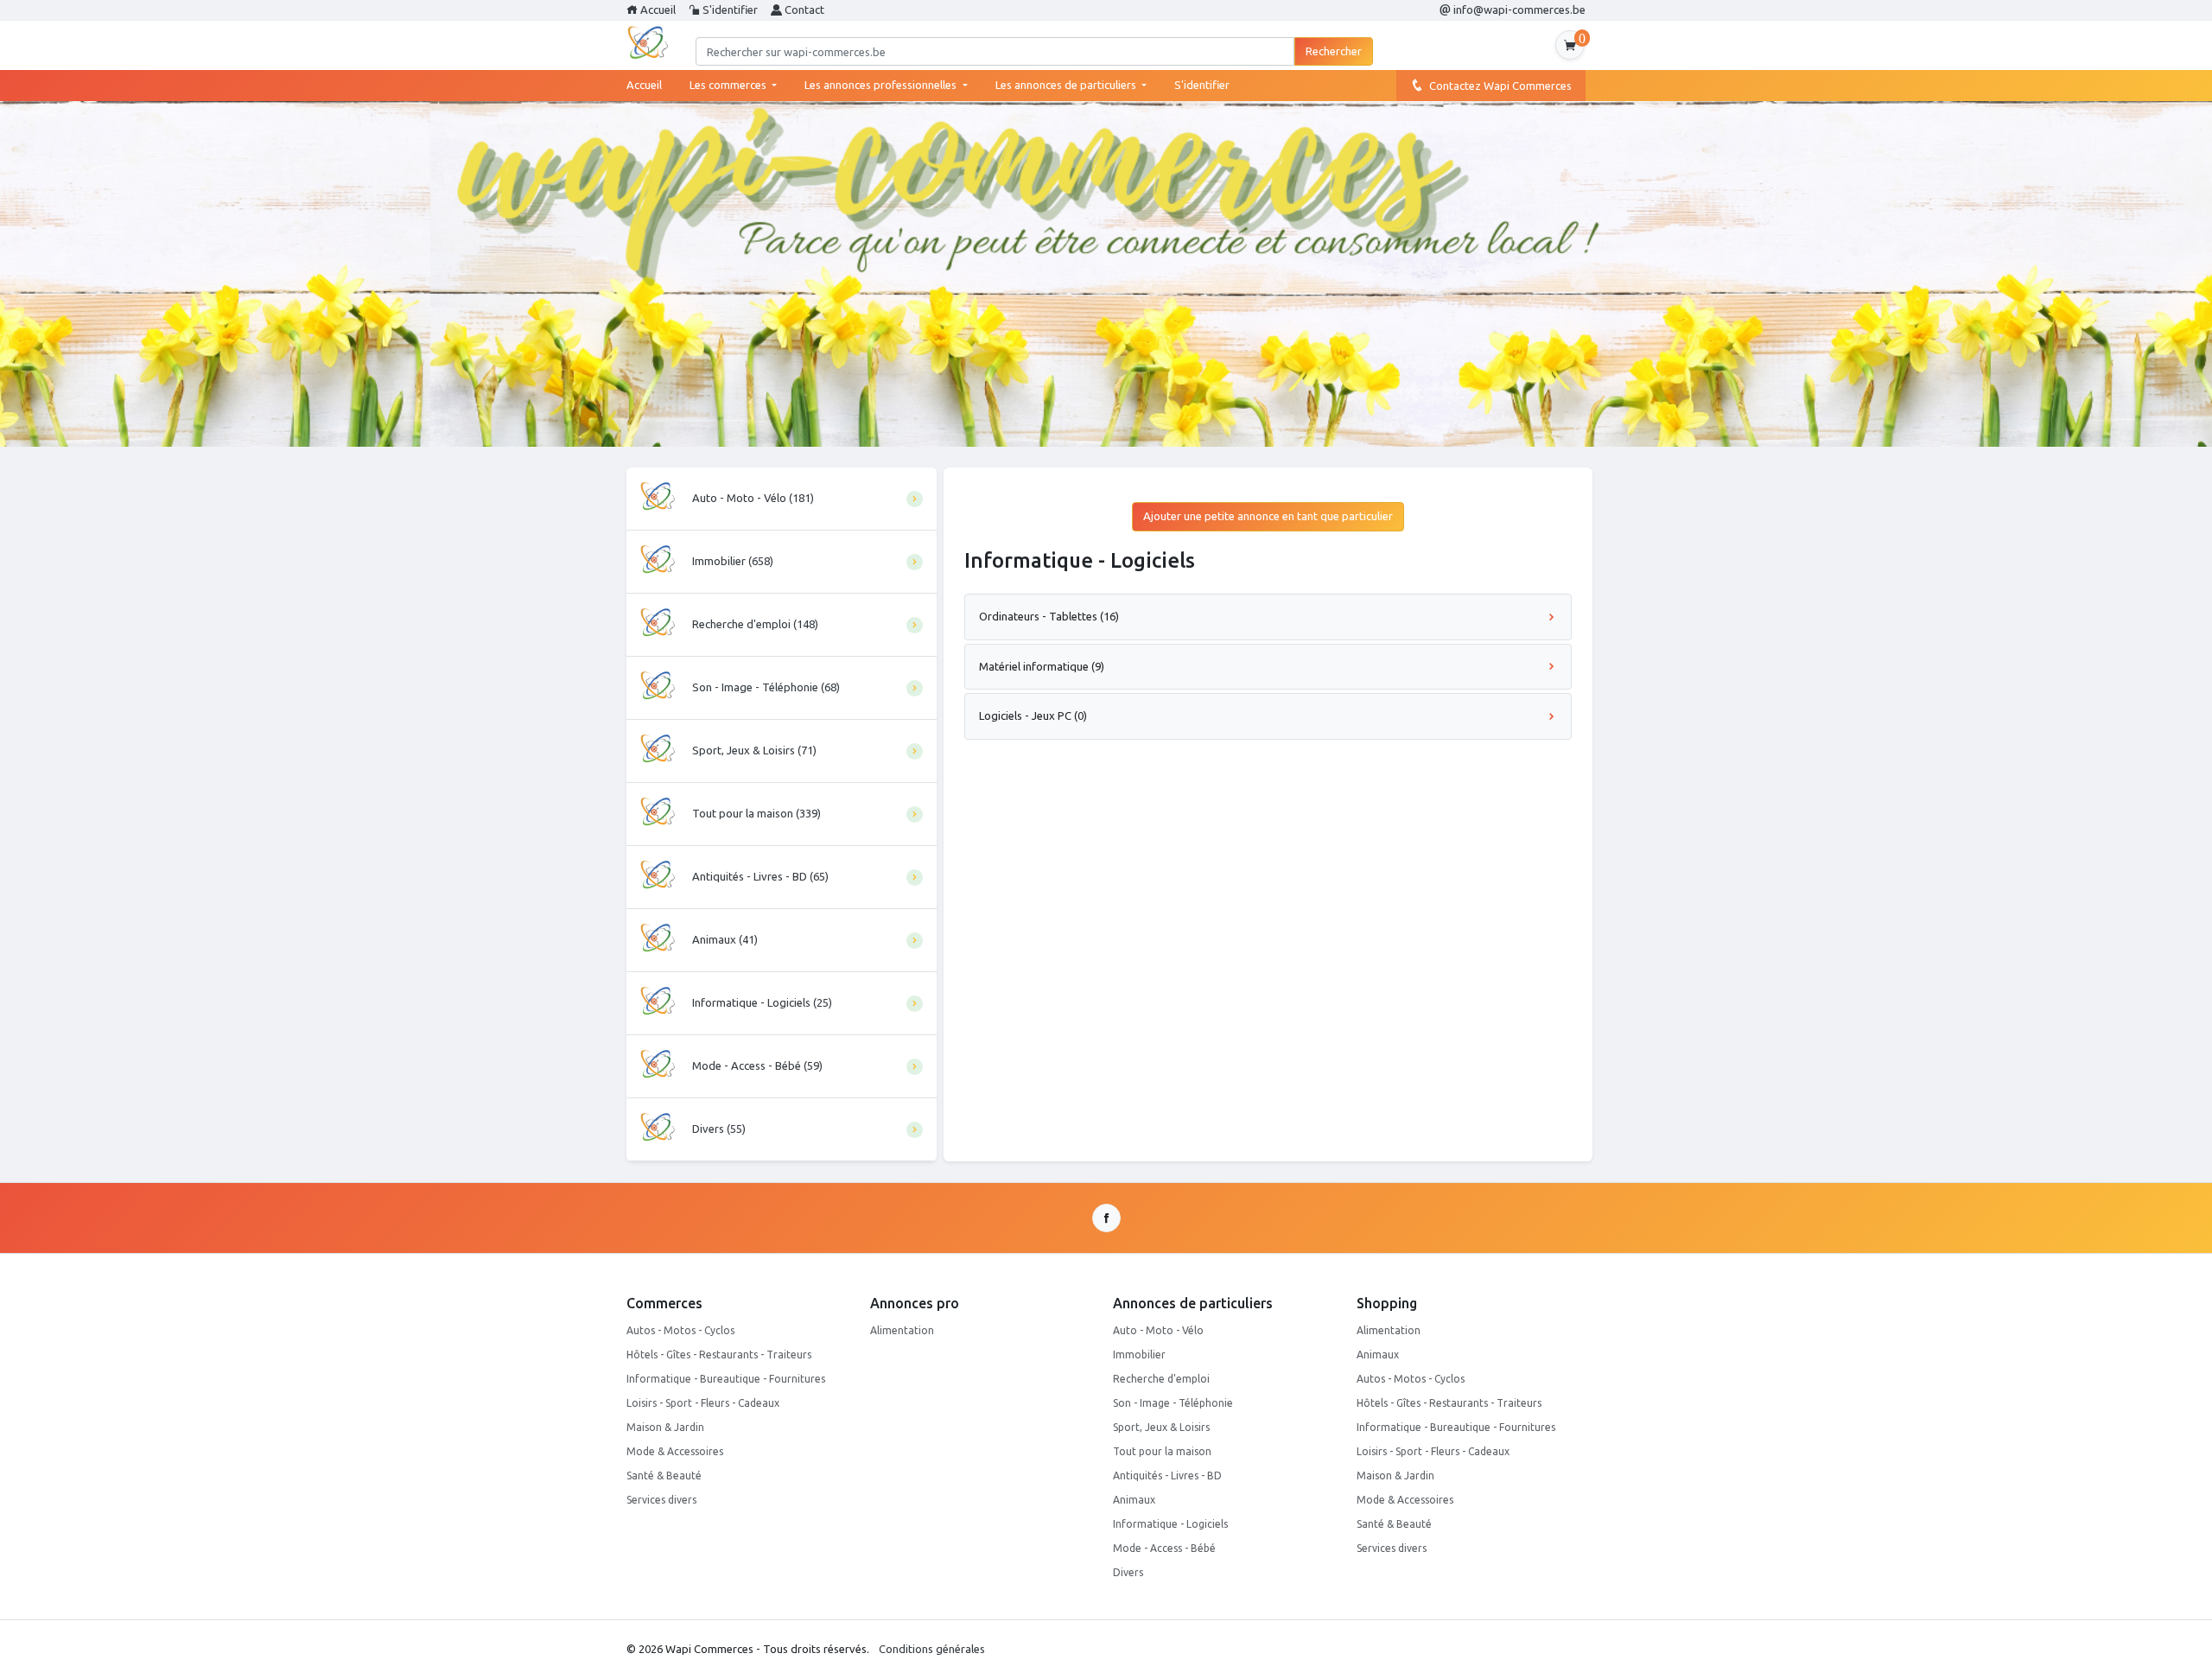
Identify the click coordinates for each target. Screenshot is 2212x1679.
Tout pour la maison (1162, 1451)
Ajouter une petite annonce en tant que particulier (1268, 516)
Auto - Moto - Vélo (1158, 1330)
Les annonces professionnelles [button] (882, 85)
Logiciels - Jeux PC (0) (1033, 715)
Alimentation (902, 1330)
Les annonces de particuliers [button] (1067, 85)
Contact (803, 10)
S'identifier (729, 10)
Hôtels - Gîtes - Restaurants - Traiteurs (719, 1355)
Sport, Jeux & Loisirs (1161, 1427)
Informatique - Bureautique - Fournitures (726, 1379)
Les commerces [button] (729, 85)
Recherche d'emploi (1161, 1379)
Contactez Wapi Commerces (1498, 86)
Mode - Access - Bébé (1164, 1548)
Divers (1128, 1572)
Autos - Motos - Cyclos (680, 1330)
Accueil (657, 10)
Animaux (1134, 1500)
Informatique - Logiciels (1170, 1524)
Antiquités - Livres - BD (1167, 1475)
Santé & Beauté (664, 1475)
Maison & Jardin (665, 1427)
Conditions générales (932, 1649)
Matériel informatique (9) (1042, 666)
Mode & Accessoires (675, 1451)
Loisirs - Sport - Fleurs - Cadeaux (703, 1403)
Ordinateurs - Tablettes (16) (1049, 616)
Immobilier (1139, 1355)
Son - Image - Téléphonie (1173, 1403)
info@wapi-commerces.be (1518, 10)
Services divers (661, 1500)
